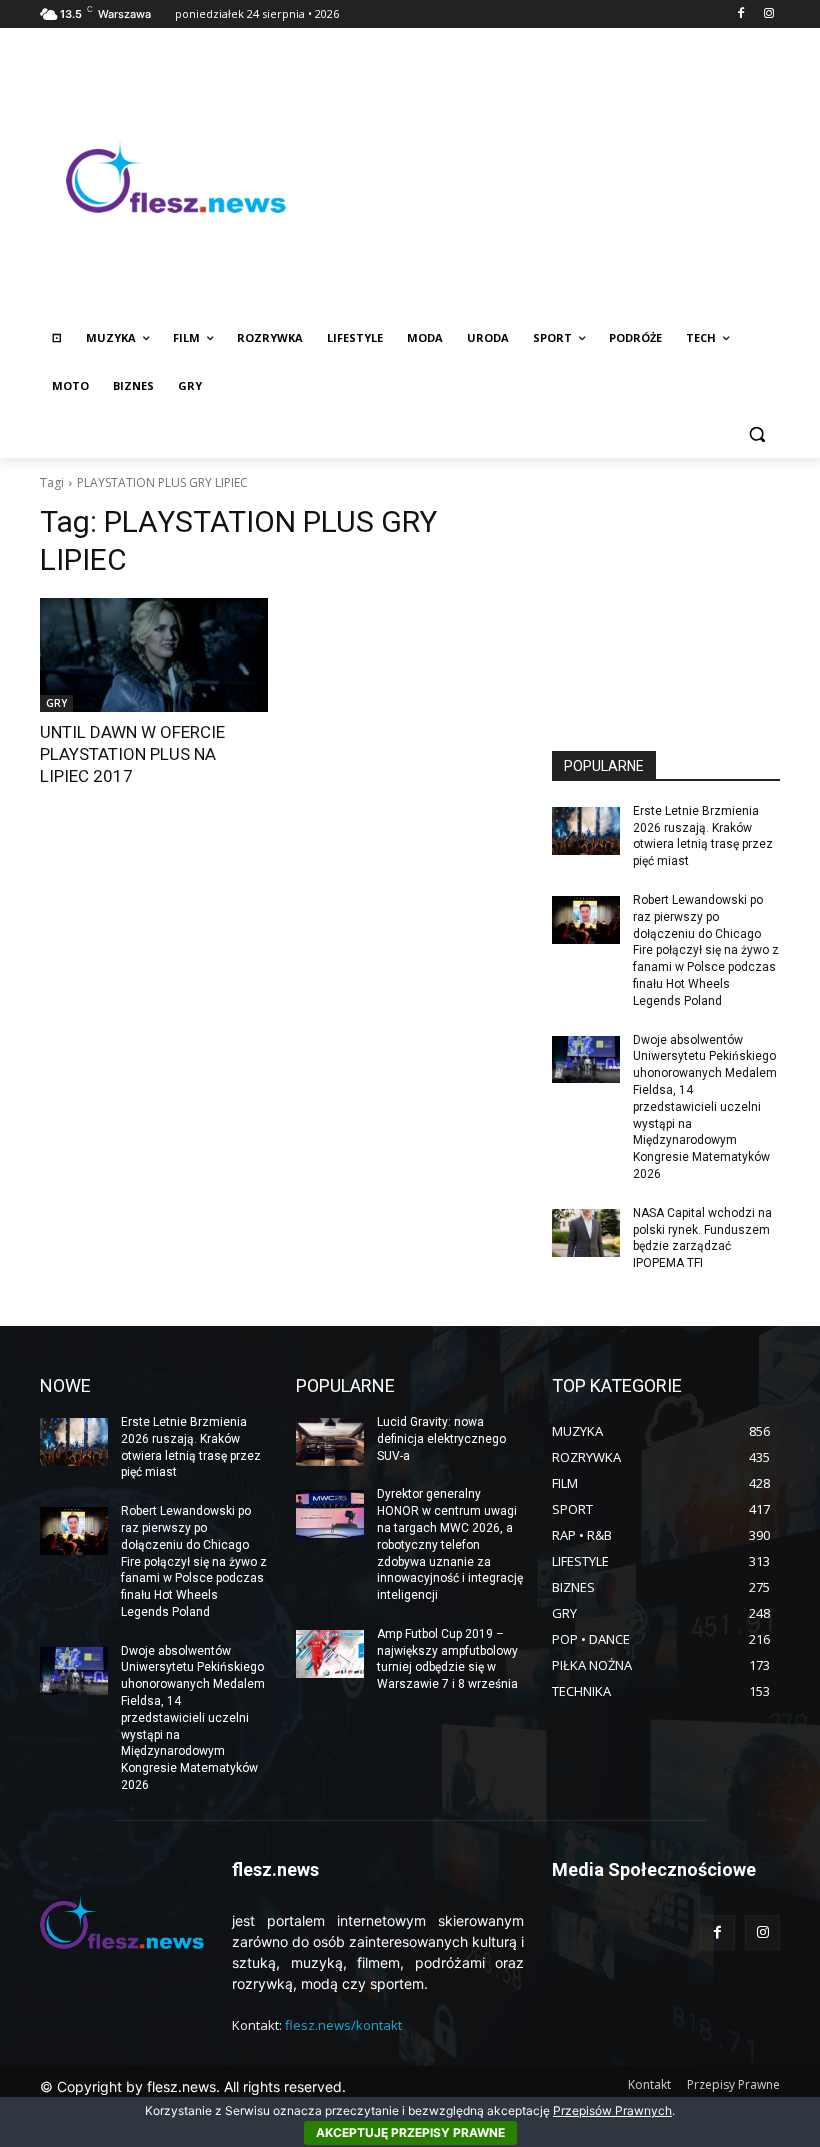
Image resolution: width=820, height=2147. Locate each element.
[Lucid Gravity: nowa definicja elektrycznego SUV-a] (330, 1442)
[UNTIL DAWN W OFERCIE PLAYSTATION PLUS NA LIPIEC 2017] (154, 655)
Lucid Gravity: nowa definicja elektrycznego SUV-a (441, 1439)
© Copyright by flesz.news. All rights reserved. (193, 2086)
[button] (756, 434)
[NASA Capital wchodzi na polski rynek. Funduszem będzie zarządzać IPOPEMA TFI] (586, 1233)
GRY (56, 703)
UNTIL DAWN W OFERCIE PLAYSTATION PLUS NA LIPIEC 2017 (132, 754)
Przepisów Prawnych (612, 2110)
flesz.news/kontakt (343, 2025)
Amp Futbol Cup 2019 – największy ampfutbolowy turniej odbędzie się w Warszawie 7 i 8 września (447, 1659)
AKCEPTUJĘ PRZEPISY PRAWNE (410, 2132)
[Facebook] (740, 14)
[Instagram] (768, 14)
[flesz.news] (176, 177)
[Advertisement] (546, 177)
